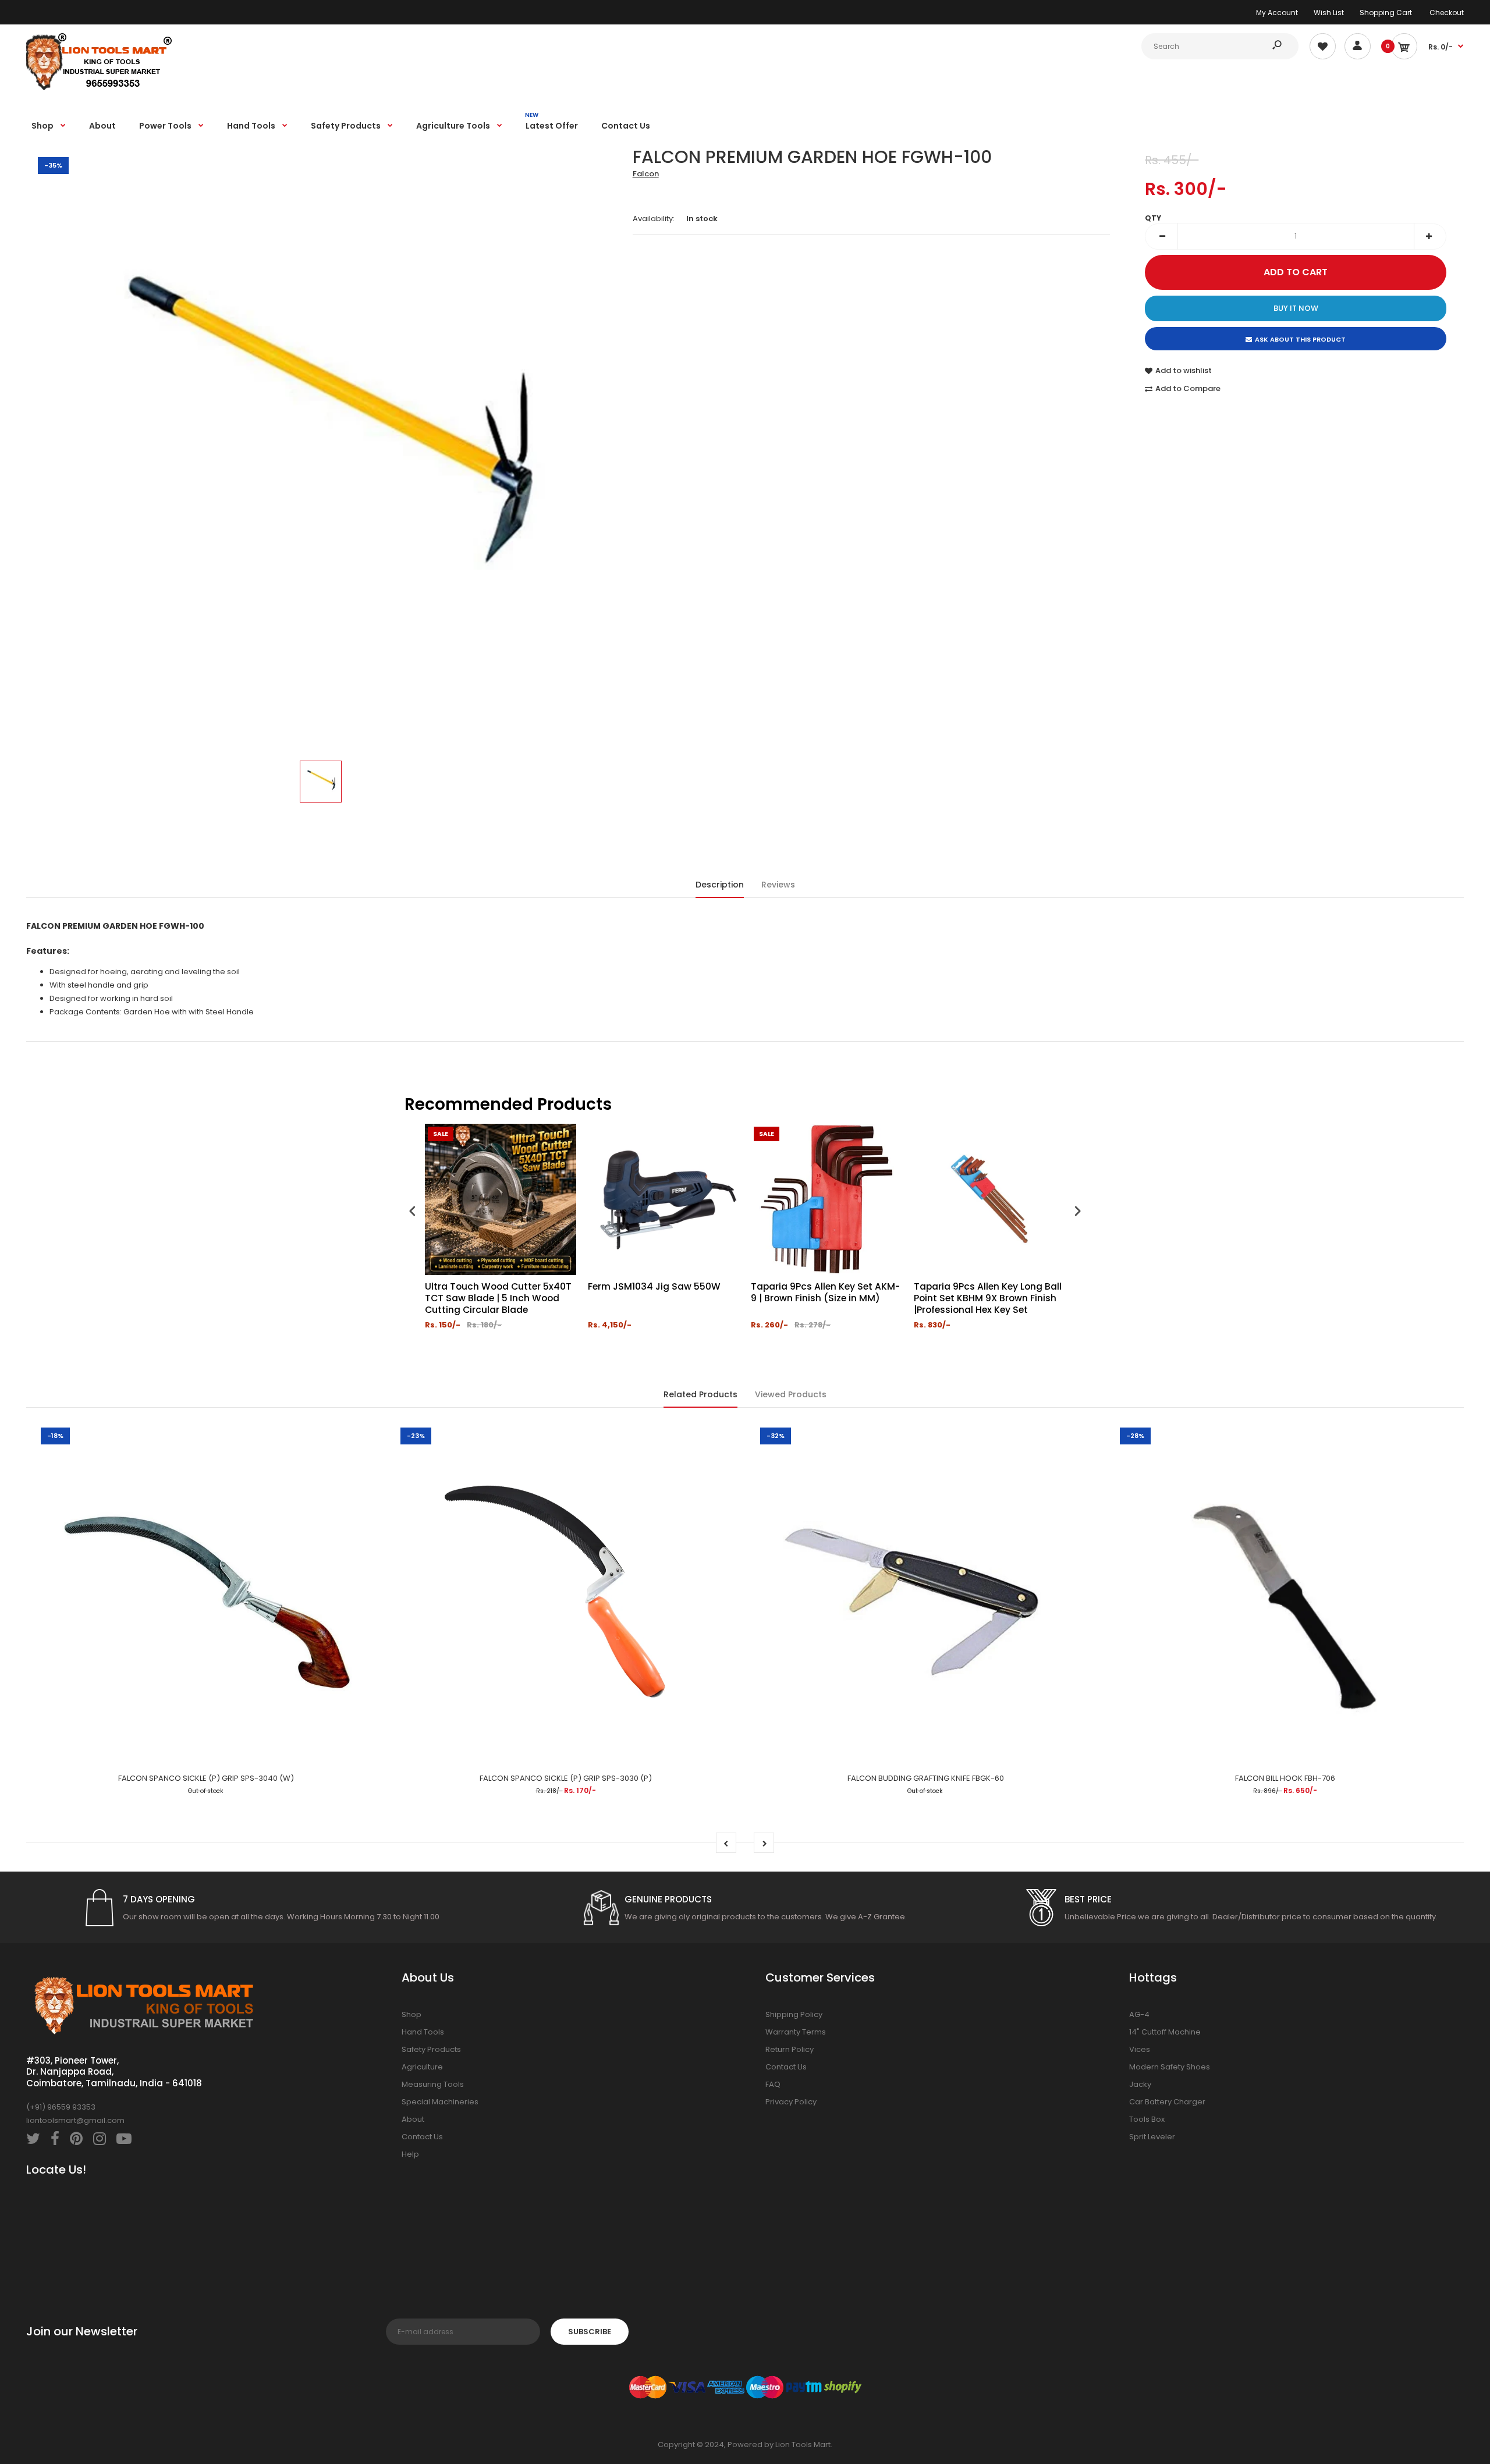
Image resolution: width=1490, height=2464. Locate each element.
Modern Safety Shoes (1170, 2067)
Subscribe (590, 2332)
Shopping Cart (1386, 13)
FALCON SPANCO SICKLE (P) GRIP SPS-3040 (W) (206, 1778)
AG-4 (1139, 2014)
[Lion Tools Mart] (99, 89)
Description (720, 885)
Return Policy (790, 2049)
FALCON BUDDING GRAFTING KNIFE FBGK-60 (926, 1778)
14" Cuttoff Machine (1165, 2032)
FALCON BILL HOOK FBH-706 (1285, 1778)
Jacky (1140, 2084)
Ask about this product (1300, 339)
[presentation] (413, 1213)
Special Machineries (440, 2102)
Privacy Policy (791, 2102)
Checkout (1447, 13)
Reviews (778, 885)
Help (410, 2154)
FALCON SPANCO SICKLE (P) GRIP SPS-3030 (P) (566, 1778)
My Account (1277, 13)
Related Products (700, 1394)
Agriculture (422, 2067)
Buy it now (1296, 308)
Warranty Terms (796, 2032)
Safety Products (431, 2049)
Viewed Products (791, 1394)
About (413, 2119)
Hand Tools (423, 2032)
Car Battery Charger (1167, 2102)
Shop (411, 2014)
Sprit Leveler (1152, 2137)
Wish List (1329, 13)
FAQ (773, 2084)
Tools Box (1147, 2119)
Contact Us (422, 2137)
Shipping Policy (794, 2014)
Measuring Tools (433, 2084)
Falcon (646, 174)
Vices (1140, 2049)
